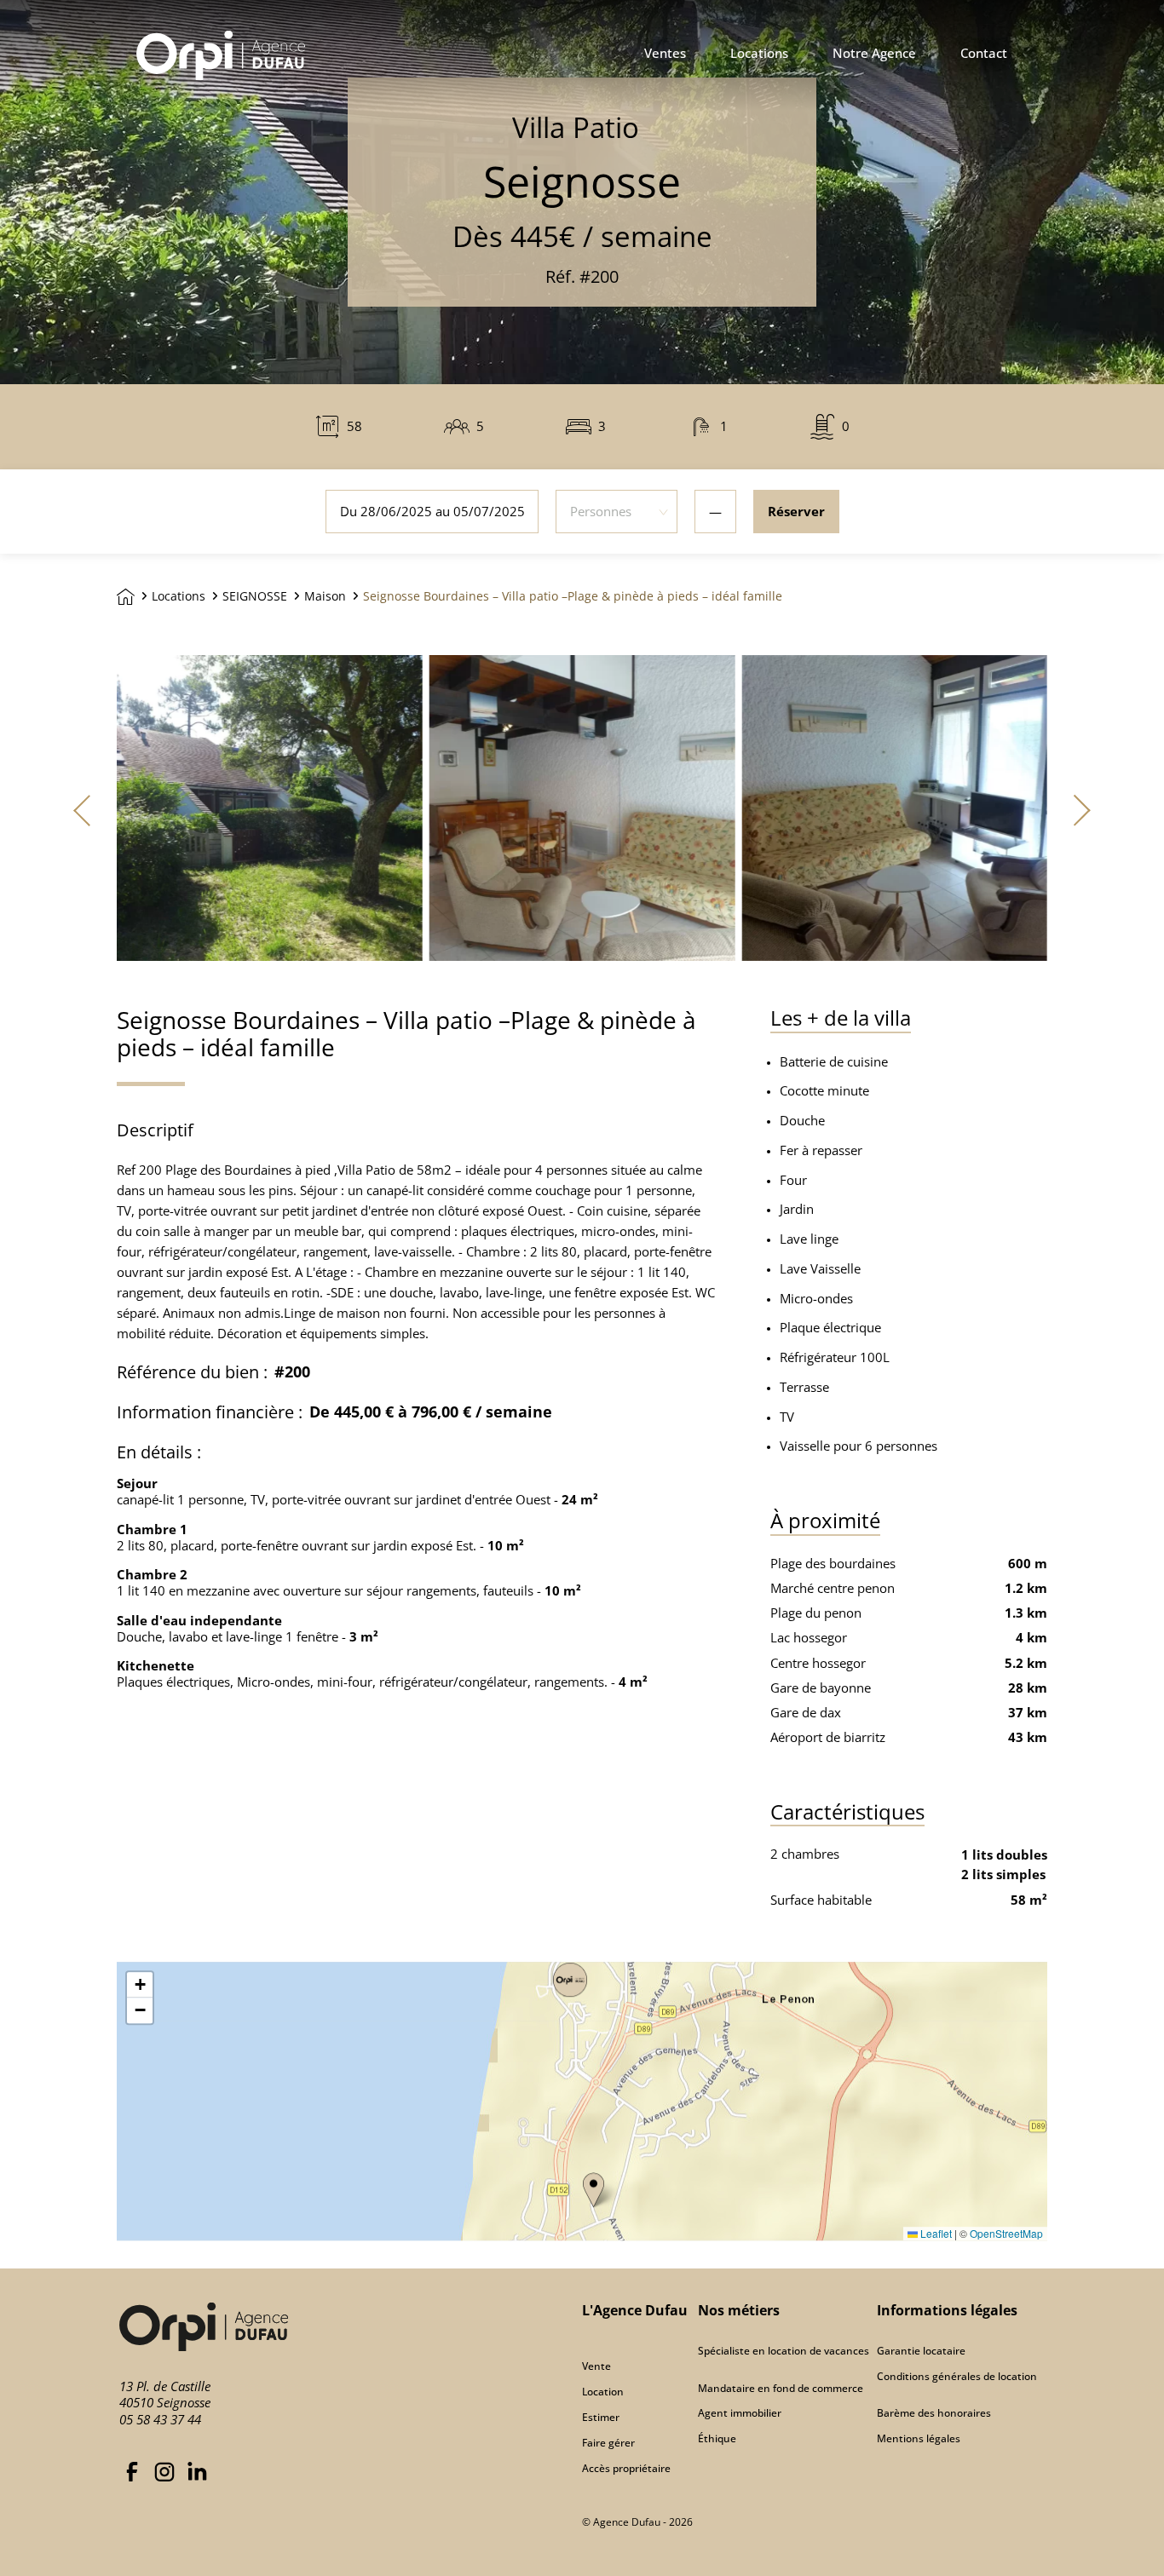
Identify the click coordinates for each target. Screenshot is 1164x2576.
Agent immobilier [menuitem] (740, 2413)
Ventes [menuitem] (665, 54)
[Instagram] (164, 2469)
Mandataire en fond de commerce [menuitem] (781, 2388)
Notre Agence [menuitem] (874, 54)
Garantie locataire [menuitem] (921, 2351)
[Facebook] (132, 2469)
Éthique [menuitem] (717, 2438)
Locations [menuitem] (759, 54)
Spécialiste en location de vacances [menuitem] (784, 2351)
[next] (1081, 809)
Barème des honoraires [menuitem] (934, 2413)
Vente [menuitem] (596, 2366)
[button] (594, 2190)
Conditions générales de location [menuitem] (957, 2376)
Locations (179, 596)
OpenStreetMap (1006, 2233)
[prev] (83, 809)
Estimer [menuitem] (601, 2417)
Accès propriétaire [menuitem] (626, 2468)
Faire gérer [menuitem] (608, 2443)
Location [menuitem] (603, 2392)
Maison (325, 596)
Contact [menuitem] (984, 54)
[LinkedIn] (197, 2469)
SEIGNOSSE (255, 596)
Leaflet (935, 2233)
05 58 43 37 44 (160, 2419)
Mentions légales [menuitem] (919, 2438)
